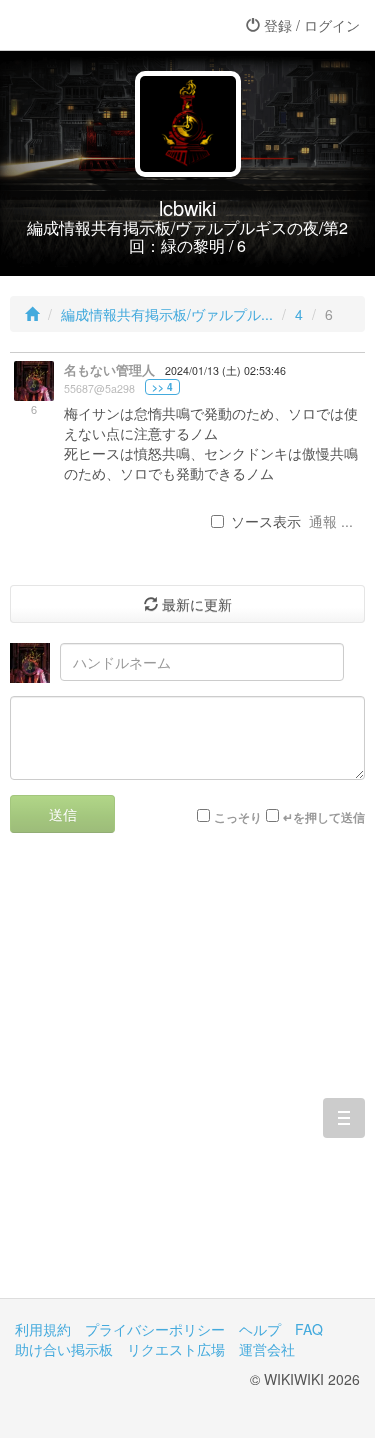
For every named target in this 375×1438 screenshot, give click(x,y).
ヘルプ (260, 1329)
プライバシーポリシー (155, 1329)
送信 (63, 814)
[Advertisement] (187, 1080)
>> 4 (162, 387)
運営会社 (267, 1349)
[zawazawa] (95, 25)
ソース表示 (266, 521)
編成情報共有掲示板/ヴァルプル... (167, 314)
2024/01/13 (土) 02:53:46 (225, 370)
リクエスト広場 (176, 1349)
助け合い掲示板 (64, 1349)
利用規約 (43, 1329)
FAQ (309, 1329)
